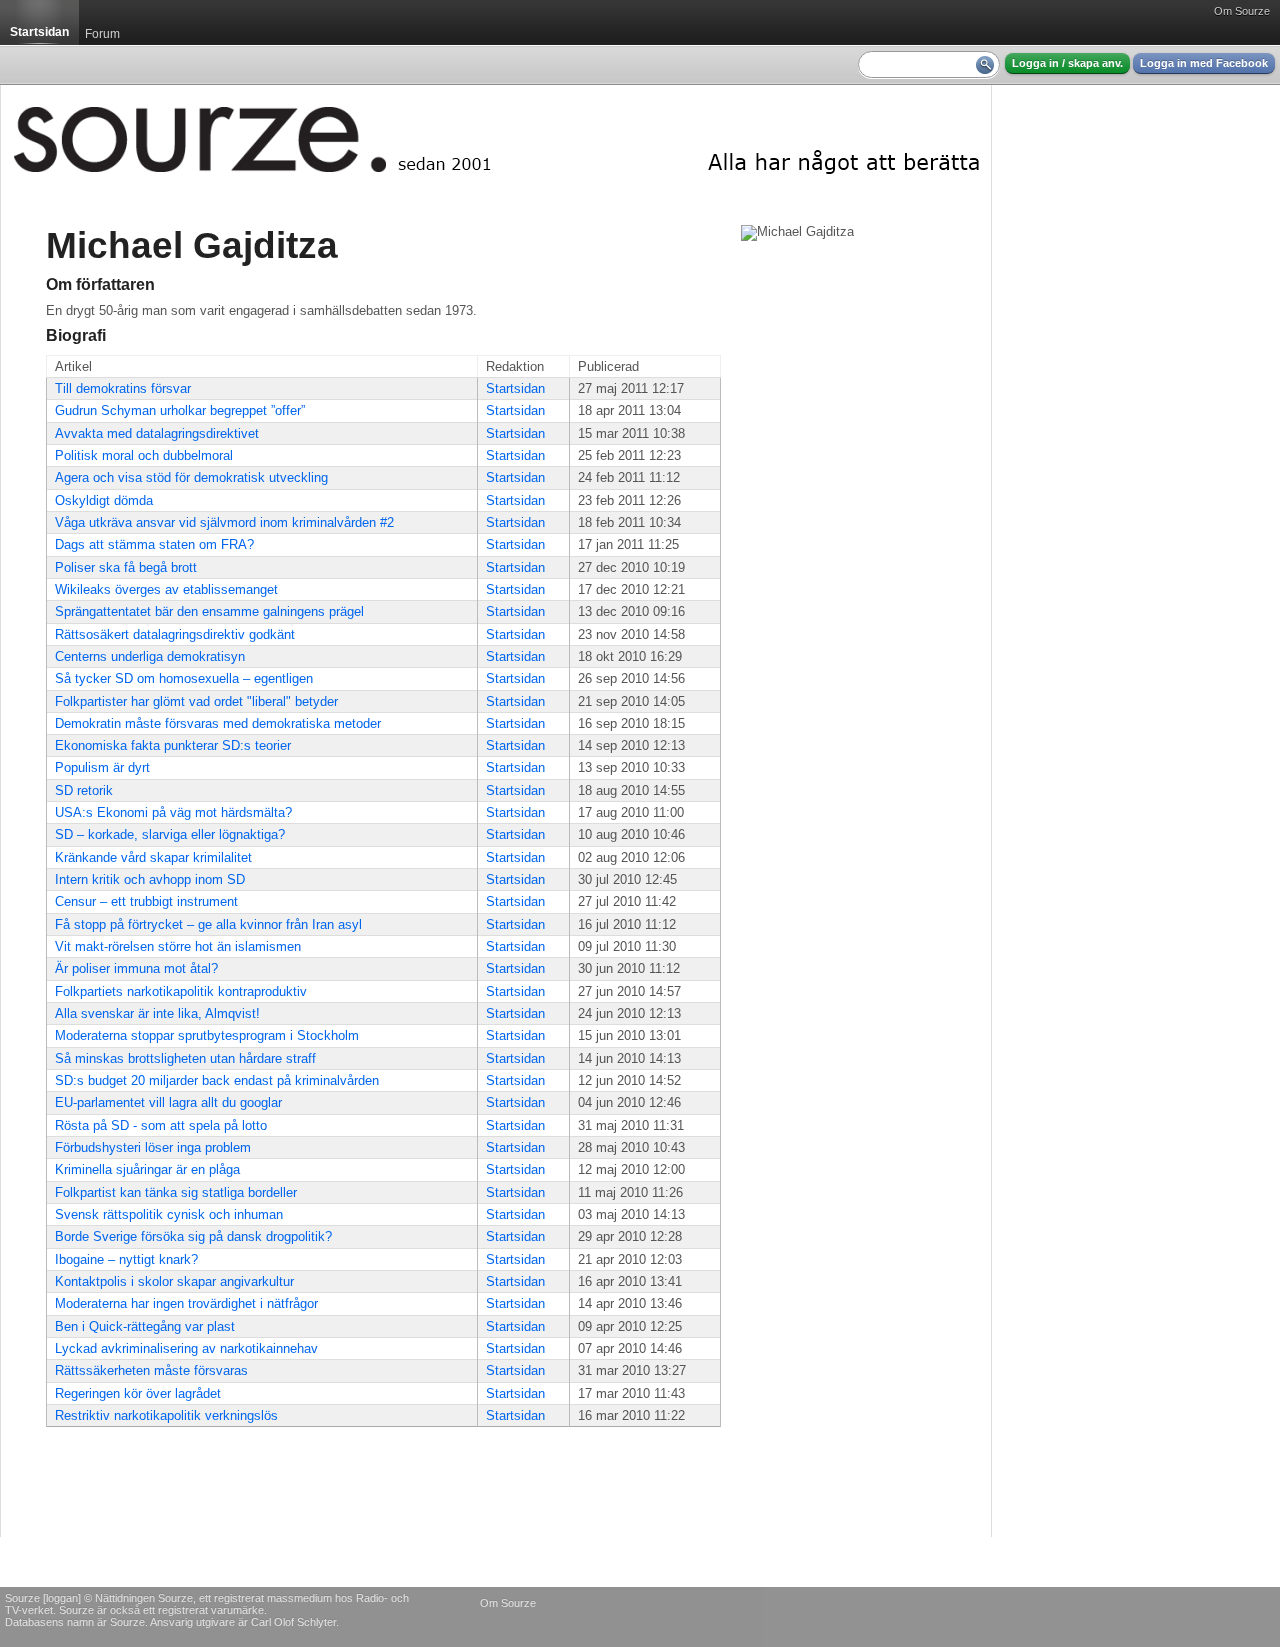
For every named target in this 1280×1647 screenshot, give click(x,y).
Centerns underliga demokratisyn (150, 656)
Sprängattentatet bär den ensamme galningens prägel (209, 611)
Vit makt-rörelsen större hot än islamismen (178, 946)
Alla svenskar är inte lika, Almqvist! (157, 1013)
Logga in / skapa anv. (1067, 63)
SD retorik (84, 790)
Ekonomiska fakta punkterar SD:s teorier (173, 745)
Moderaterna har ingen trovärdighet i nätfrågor (186, 1303)
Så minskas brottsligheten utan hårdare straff (185, 1058)
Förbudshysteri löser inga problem (153, 1147)
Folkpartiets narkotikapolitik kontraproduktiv (181, 991)
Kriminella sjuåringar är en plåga (147, 1169)
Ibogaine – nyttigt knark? (126, 1259)
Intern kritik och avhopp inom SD (150, 879)
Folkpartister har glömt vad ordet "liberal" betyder (196, 701)
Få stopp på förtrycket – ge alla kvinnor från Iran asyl (208, 924)
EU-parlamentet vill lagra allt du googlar (168, 1102)
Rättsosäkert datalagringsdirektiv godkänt (175, 634)
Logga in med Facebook (1204, 63)
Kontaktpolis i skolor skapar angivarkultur (174, 1281)
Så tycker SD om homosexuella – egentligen (184, 678)
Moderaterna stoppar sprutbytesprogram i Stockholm (207, 1035)
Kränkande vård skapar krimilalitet (153, 857)
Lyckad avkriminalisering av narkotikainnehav (186, 1348)
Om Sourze (1242, 11)
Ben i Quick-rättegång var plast (145, 1326)
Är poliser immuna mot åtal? (136, 968)
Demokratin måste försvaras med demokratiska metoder (218, 723)
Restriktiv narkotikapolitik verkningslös (166, 1415)
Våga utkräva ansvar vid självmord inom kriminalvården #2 (224, 522)
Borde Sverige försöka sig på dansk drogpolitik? (193, 1236)
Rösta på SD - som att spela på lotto (161, 1125)
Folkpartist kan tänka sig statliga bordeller (176, 1192)
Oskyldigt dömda (104, 500)
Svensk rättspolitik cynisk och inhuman (169, 1214)
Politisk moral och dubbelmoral (144, 455)
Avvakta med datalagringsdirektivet (157, 433)
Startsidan (515, 388)
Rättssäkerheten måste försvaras (151, 1370)
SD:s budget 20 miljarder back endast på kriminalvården (217, 1080)
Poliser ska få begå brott (126, 567)
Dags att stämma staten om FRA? (154, 544)
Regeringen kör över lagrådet (138, 1393)
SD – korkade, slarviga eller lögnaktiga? (170, 834)
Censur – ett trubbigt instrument (146, 901)
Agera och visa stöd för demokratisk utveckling (191, 477)
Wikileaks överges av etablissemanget (166, 589)
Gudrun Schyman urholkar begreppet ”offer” (180, 410)
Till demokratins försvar (123, 388)
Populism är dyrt (102, 767)
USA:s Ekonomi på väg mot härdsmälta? (173, 812)
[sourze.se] (496, 135)
